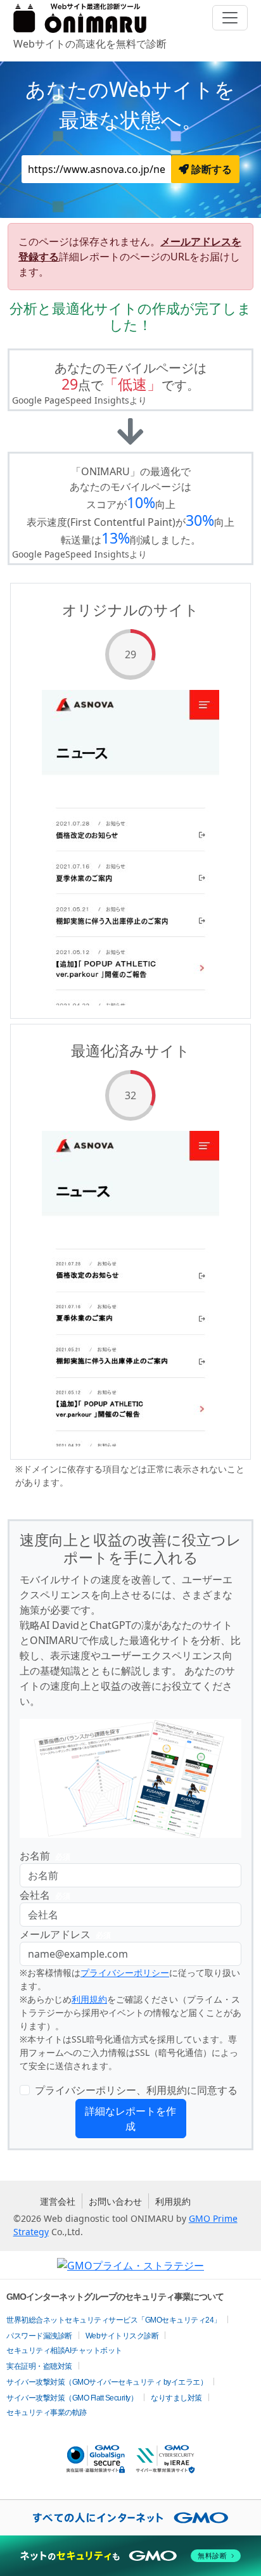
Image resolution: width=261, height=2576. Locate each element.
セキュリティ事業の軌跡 (47, 2413)
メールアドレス (65, 1934)
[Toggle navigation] (230, 18)
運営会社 (58, 2201)
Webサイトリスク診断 (122, 2336)
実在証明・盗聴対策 (39, 2366)
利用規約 (89, 1999)
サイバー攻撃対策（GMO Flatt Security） (72, 2398)
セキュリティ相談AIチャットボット (64, 2350)
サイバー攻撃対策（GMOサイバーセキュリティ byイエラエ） (107, 2382)
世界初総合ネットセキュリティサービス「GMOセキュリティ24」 (114, 2320)
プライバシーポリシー (125, 1973)
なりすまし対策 (176, 2398)
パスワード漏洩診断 (39, 2336)
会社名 (45, 1895)
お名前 (45, 1856)
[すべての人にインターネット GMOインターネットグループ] (130, 2518)
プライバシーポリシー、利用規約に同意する (136, 2090)
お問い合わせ (115, 2201)
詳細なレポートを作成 (130, 2119)
